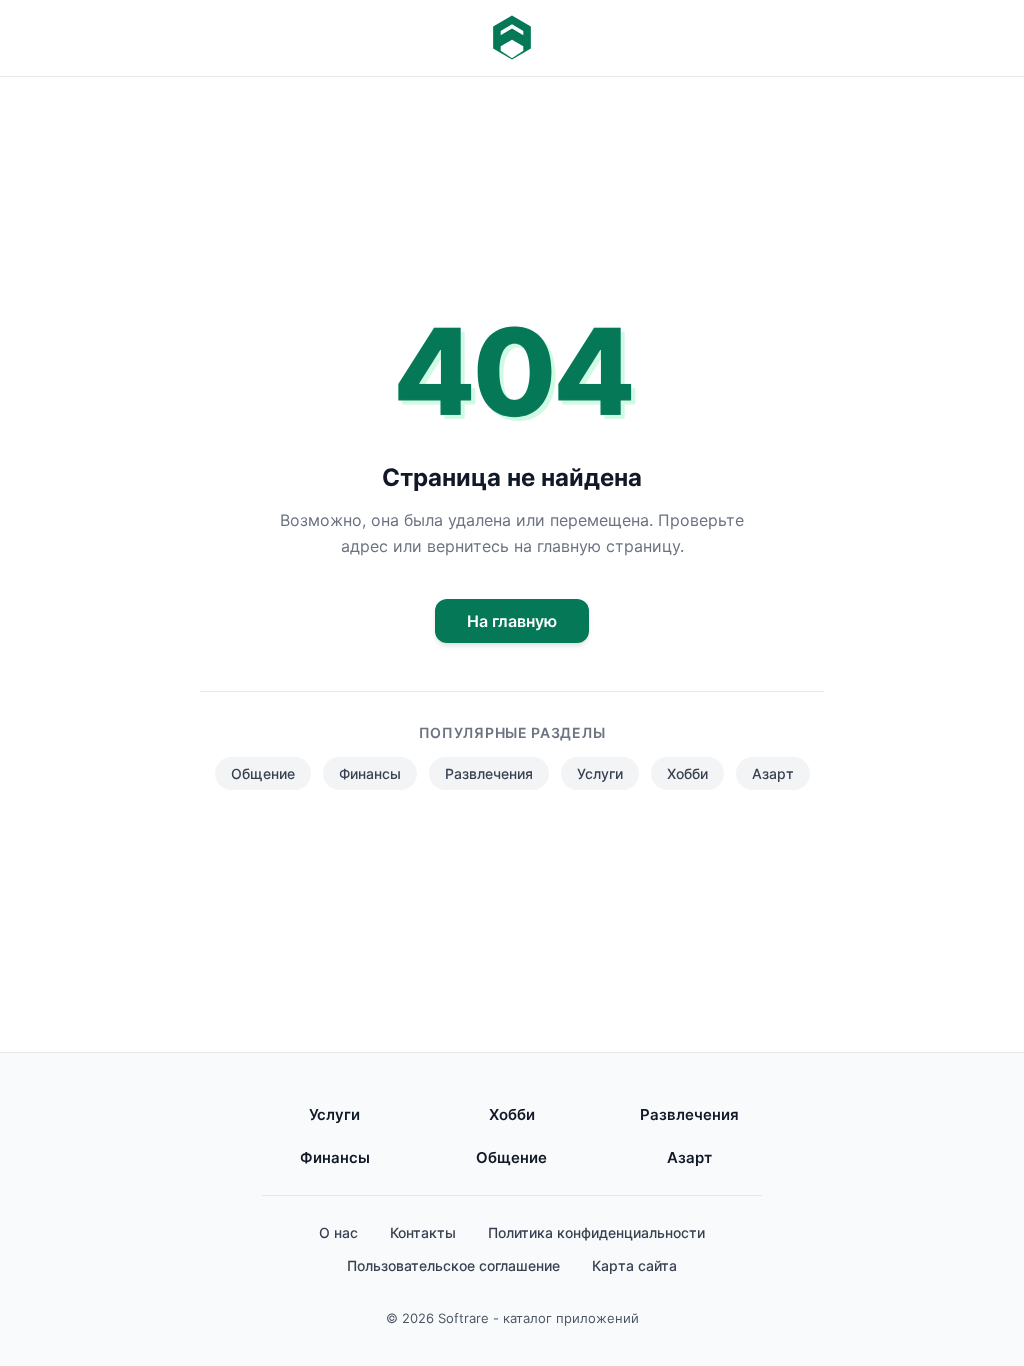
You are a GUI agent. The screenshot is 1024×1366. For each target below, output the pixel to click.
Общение (263, 773)
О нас (338, 1232)
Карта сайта (634, 1265)
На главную (512, 621)
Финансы (370, 773)
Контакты (423, 1232)
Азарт (773, 773)
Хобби (687, 773)
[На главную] (512, 38)
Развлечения (489, 773)
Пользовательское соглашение (453, 1265)
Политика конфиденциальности (596, 1232)
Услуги (600, 773)
